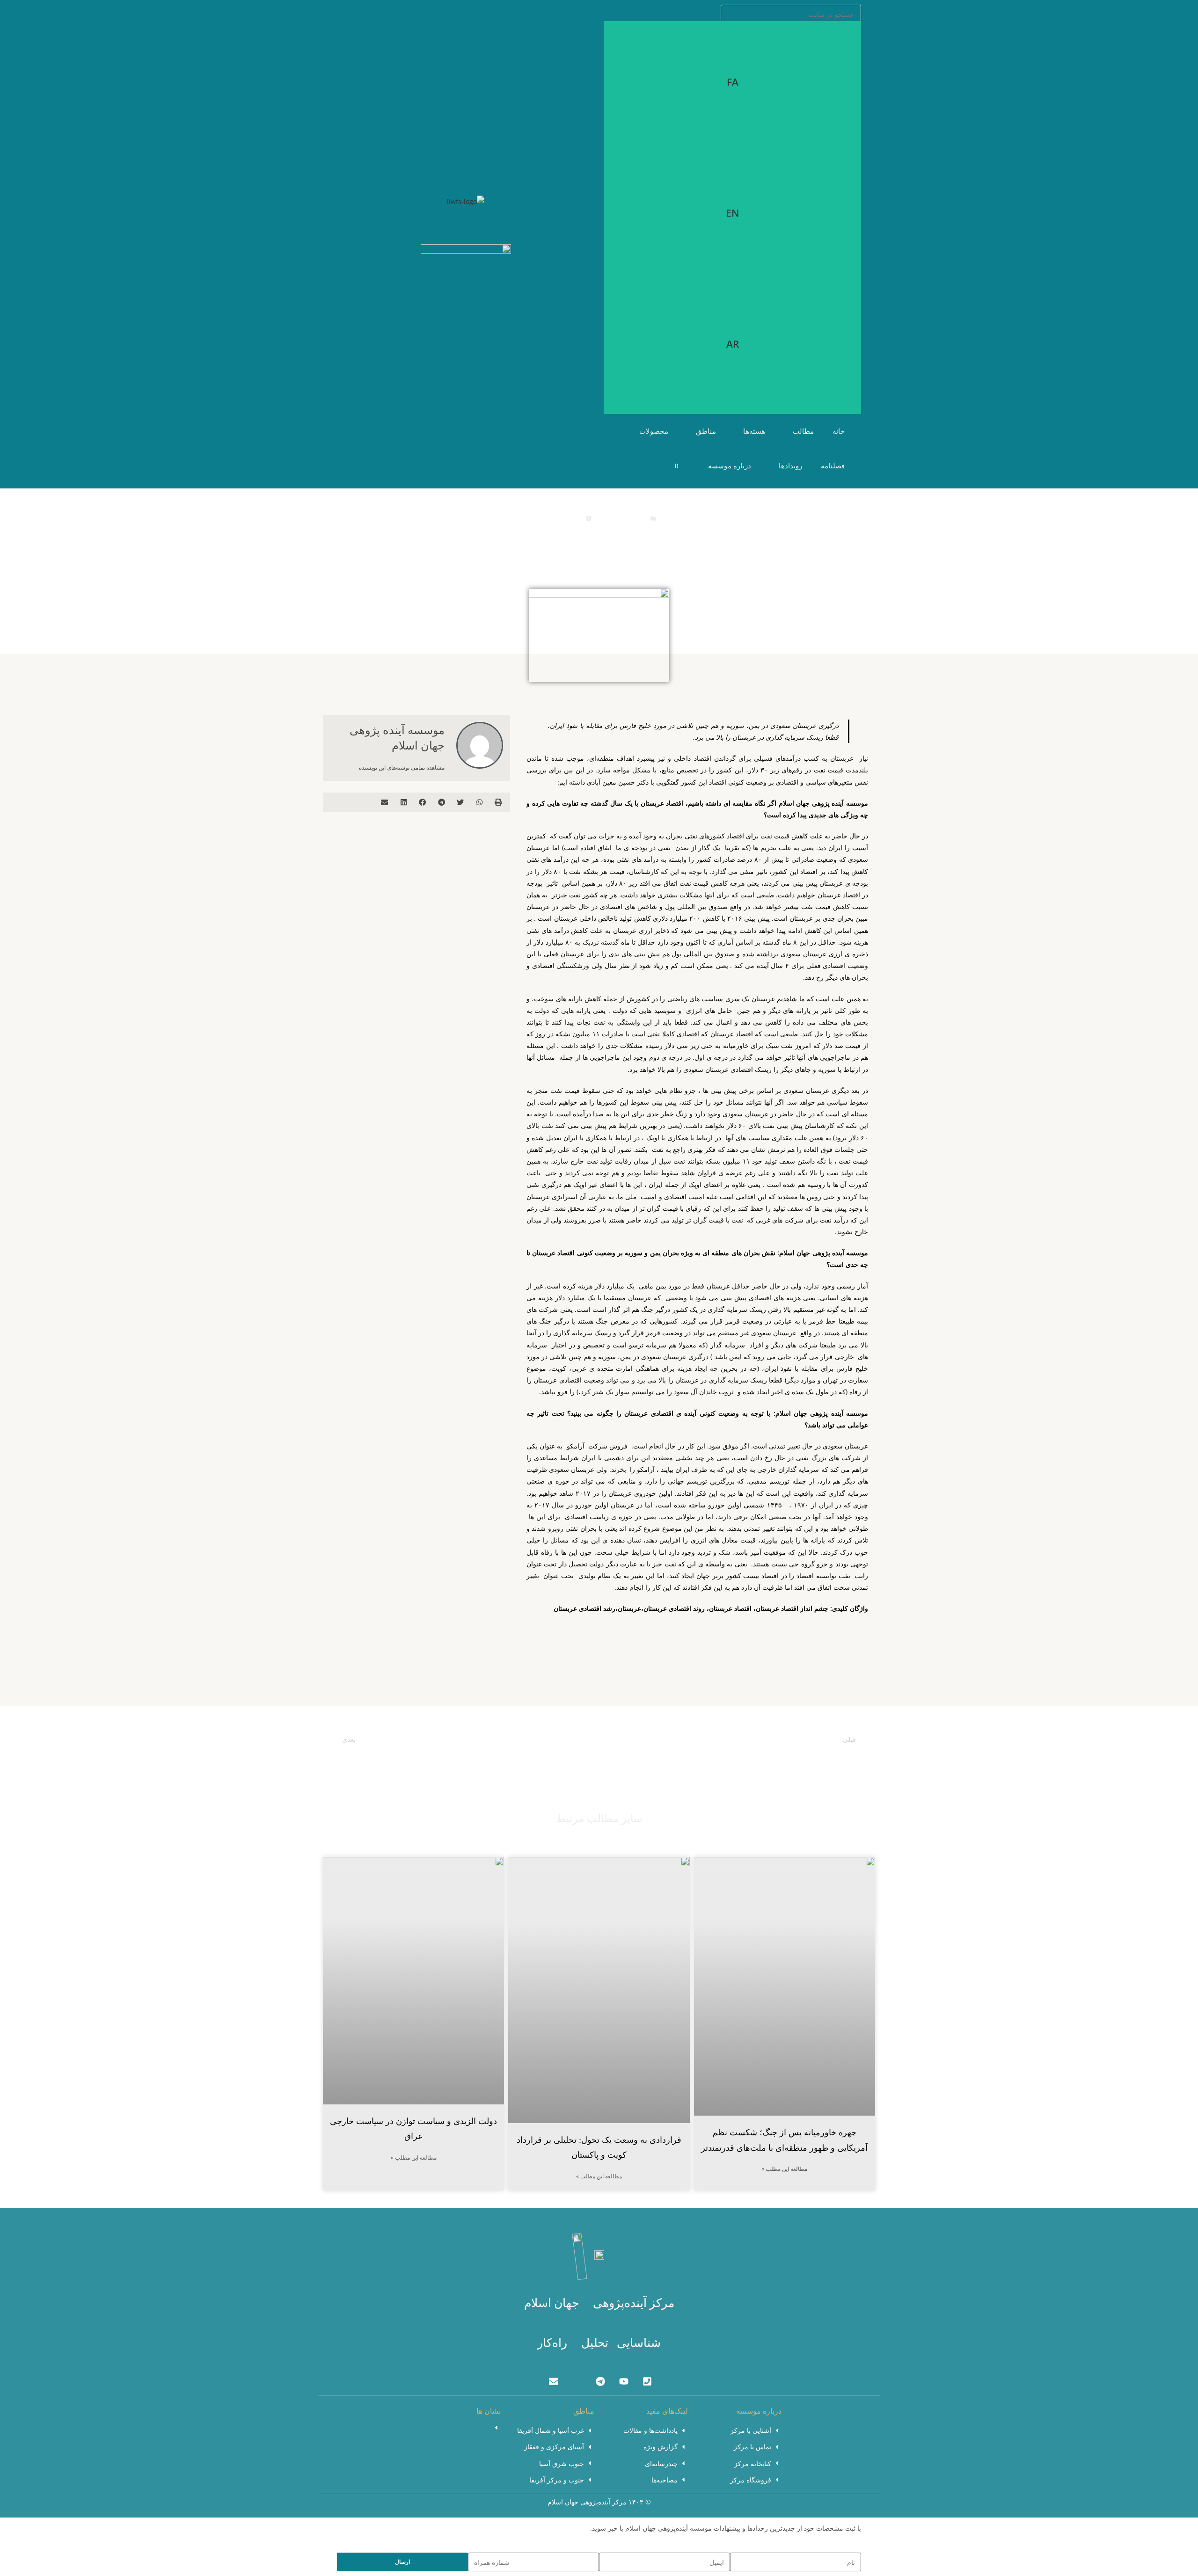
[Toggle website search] (645, 466)
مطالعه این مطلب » (784, 2169)
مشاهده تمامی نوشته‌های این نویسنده (402, 768)
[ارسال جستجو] (852, 13)
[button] (499, 802)
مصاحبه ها (632, 518)
